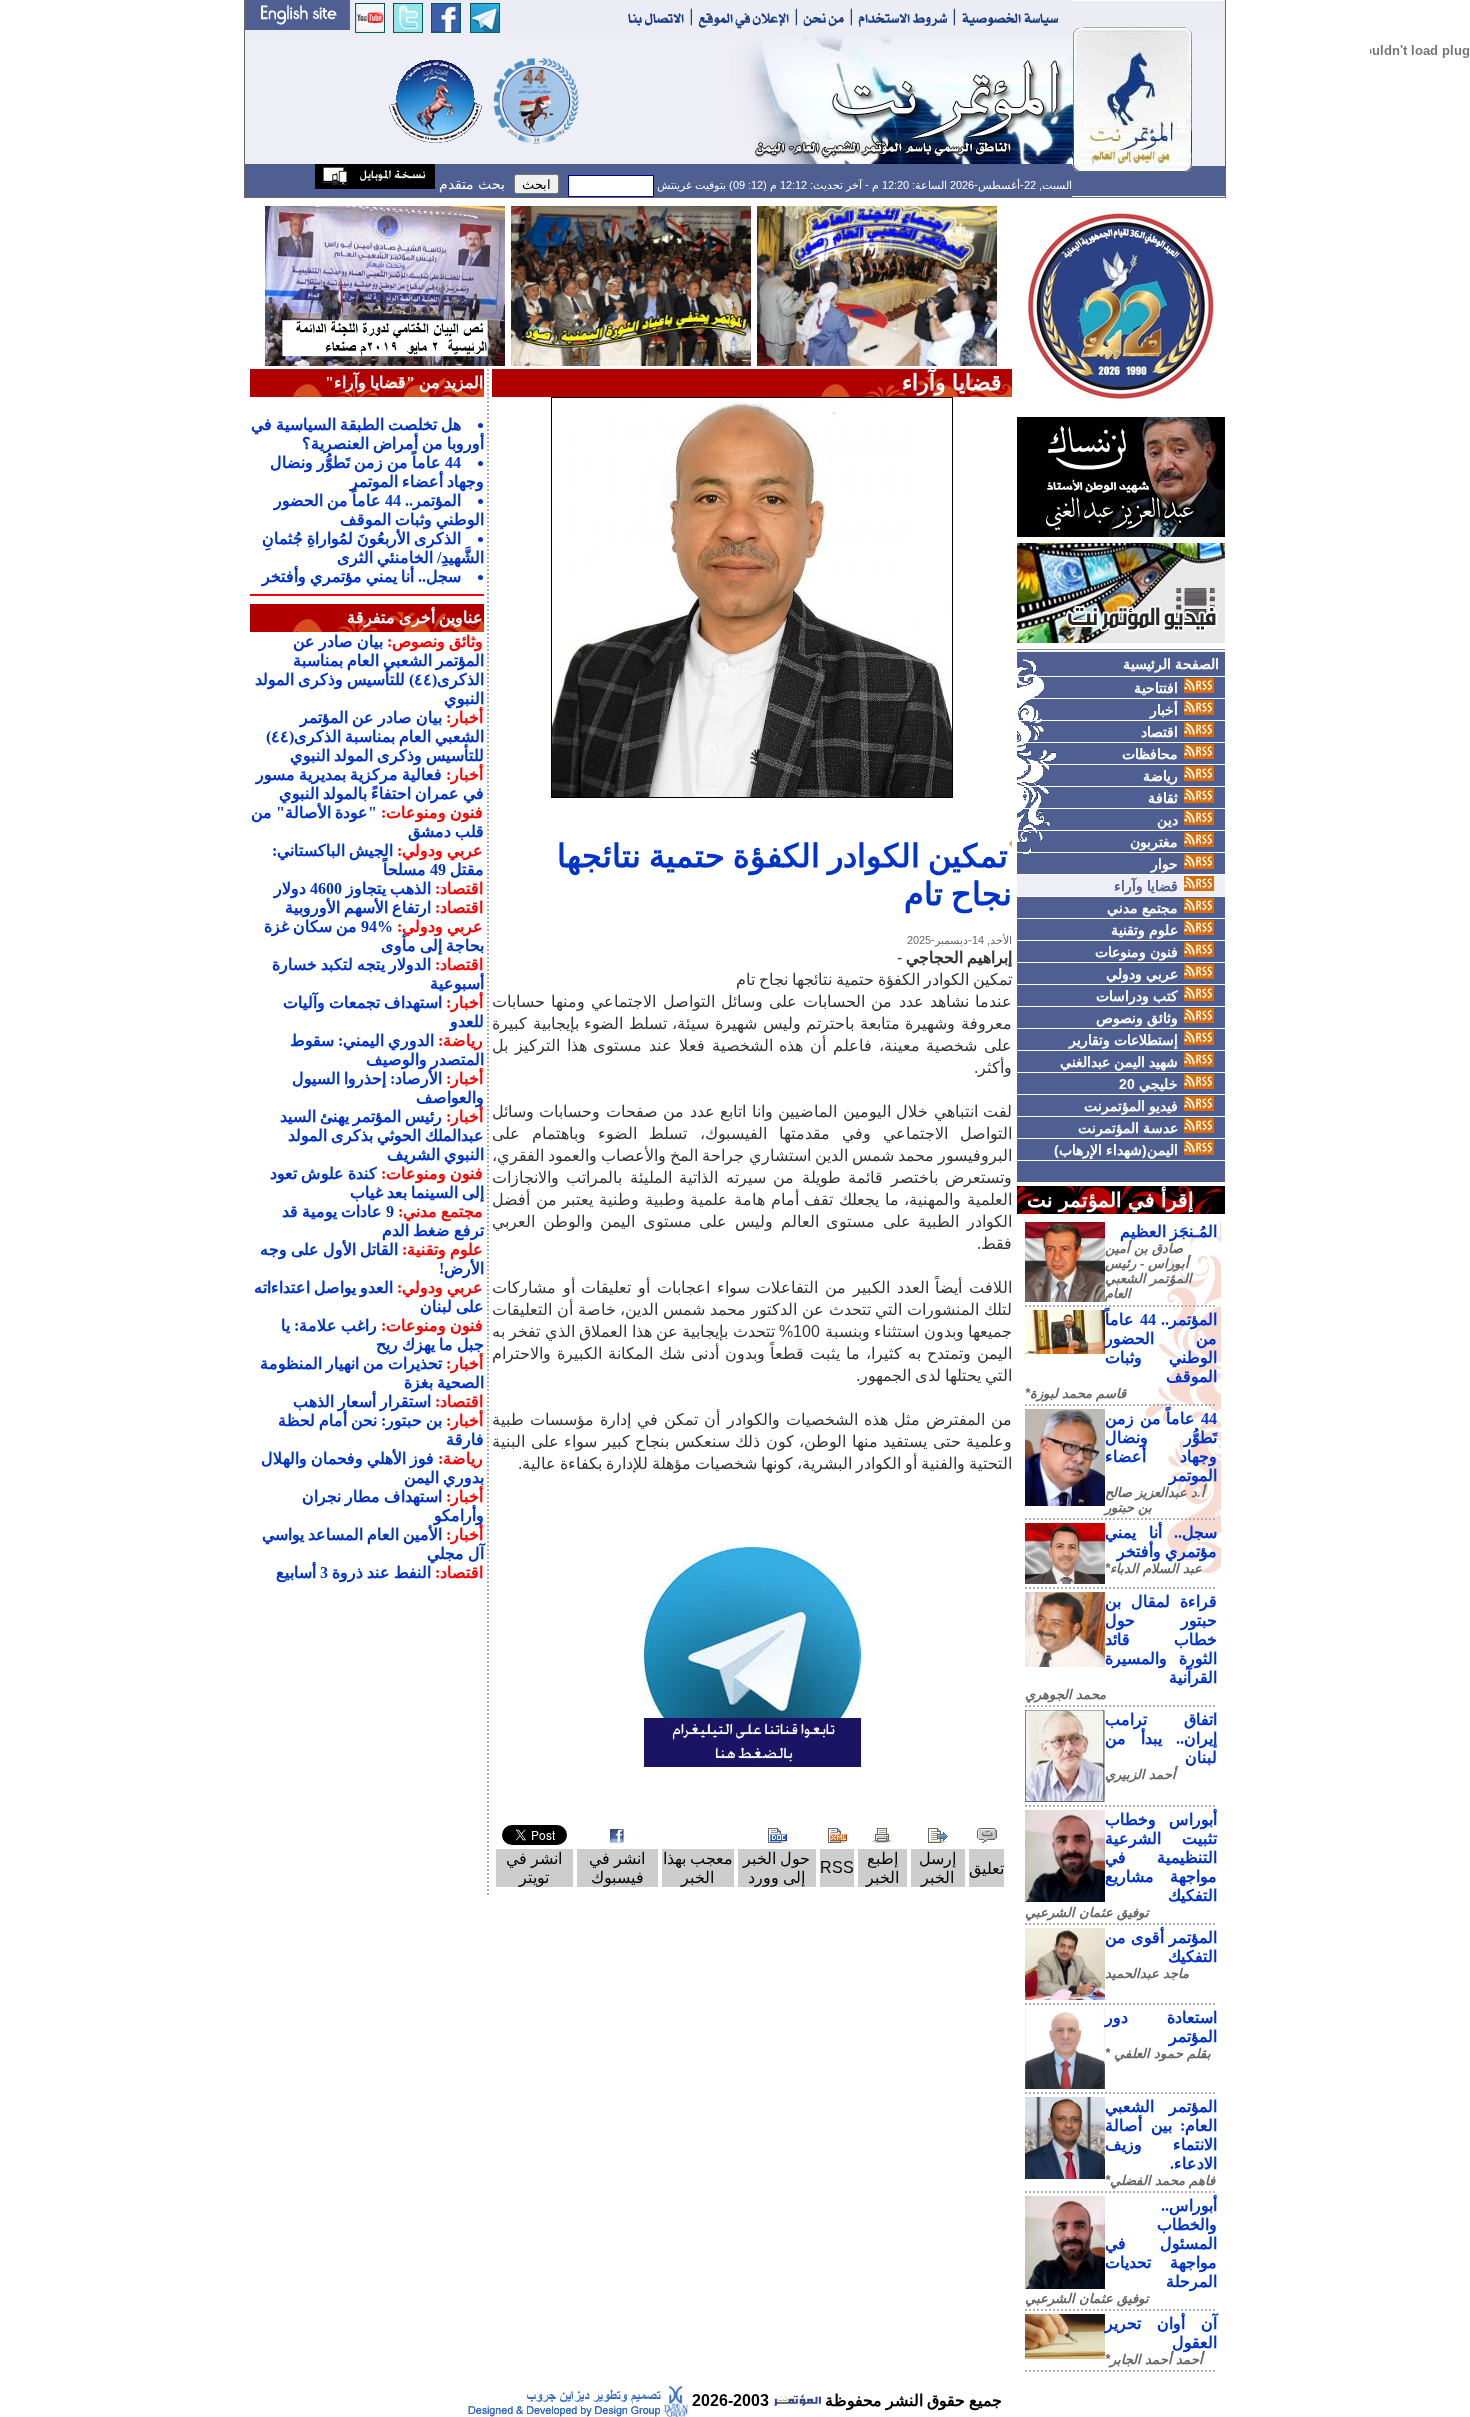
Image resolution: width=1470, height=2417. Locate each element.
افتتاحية (1156, 688)
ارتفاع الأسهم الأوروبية (358, 907)
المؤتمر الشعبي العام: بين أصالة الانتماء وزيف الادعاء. (1161, 2135)
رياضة (1160, 776)
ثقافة (1163, 798)
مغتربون (1154, 842)
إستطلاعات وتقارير (1123, 1040)
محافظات (1150, 754)
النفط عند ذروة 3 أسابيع (353, 1572)
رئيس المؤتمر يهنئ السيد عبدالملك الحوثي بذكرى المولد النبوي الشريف (382, 1135)
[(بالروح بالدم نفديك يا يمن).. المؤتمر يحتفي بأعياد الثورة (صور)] (631, 284)
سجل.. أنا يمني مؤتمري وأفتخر (361, 576)
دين (1167, 820)
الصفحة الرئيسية (1171, 664)
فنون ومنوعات (1136, 952)
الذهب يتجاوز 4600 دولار (352, 888)
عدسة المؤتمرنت (1128, 1128)
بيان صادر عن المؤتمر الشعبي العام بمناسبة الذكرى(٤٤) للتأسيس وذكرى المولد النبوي (375, 736)
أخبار (1164, 710)
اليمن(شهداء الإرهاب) (1116, 1150)
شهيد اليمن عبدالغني (1119, 1062)
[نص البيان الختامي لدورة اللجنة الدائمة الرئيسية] (385, 284)
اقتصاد (1159, 732)
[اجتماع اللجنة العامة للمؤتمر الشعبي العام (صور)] (877, 284)
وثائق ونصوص (1137, 1018)
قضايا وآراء (1146, 886)
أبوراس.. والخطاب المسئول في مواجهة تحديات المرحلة (1161, 2243)
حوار (1164, 864)
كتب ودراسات (1137, 996)
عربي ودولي (1142, 974)
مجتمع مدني (1142, 908)
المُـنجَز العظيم (1168, 1231)
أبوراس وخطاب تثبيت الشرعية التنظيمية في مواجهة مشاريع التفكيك (1161, 1857)
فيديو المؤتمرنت (1131, 1106)
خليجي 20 (1148, 1084)
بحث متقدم (470, 184)
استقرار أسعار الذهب (362, 1401)
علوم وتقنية (1144, 930)
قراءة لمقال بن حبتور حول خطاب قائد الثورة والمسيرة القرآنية (1161, 1639)
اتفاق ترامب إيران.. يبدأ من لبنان (1161, 1738)
